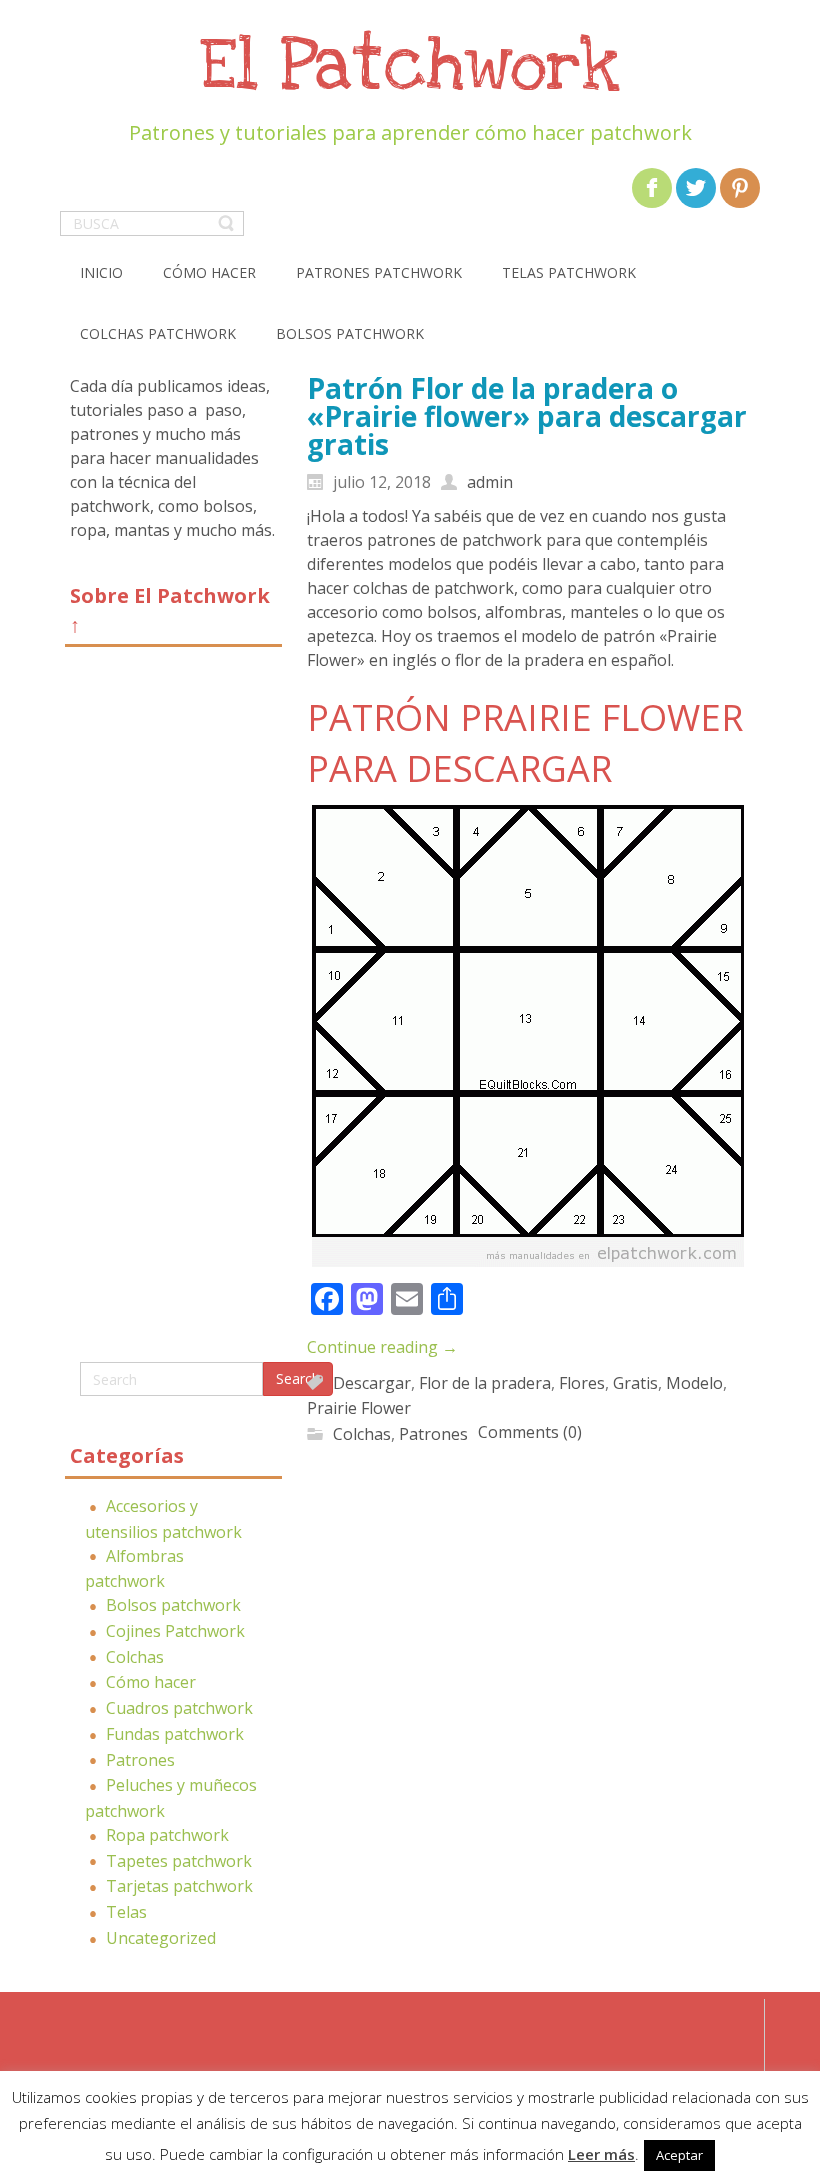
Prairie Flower (359, 1408)
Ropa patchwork (167, 1835)
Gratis (635, 1382)
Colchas (135, 1657)
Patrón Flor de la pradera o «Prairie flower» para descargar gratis (527, 416)
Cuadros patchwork (179, 1708)
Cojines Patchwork (175, 1631)
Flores (582, 1382)
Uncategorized (161, 1938)
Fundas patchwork (175, 1734)
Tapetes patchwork (179, 1861)
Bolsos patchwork (173, 1605)
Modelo (694, 1382)
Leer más (601, 2154)
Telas (126, 1912)
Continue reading (382, 1347)
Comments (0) (530, 1432)
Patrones (140, 1760)
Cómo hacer (151, 1682)
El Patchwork (410, 66)
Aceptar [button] (679, 2155)
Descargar (372, 1382)
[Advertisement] (173, 1012)
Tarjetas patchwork (179, 1886)
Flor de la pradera (485, 1382)
